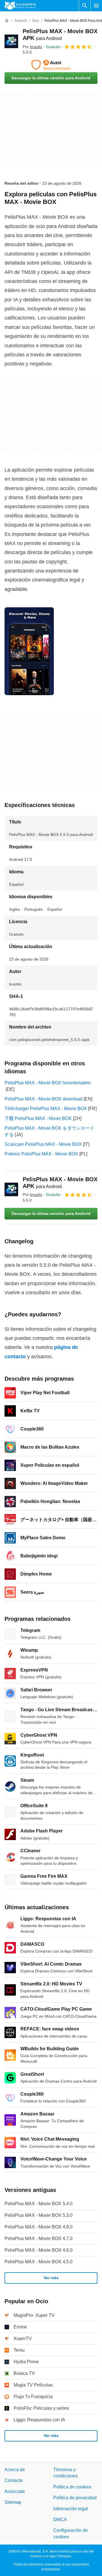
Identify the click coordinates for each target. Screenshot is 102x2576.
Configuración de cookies (71, 2533)
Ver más (51, 2278)
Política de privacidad (75, 2498)
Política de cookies (72, 2487)
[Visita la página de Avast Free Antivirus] (51, 65)
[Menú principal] (96, 6)
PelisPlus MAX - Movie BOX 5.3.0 (39, 2215)
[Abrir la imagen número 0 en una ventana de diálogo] (29, 651)
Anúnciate (15, 2491)
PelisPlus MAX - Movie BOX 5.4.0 (39, 2204)
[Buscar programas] (85, 6)
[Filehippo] (20, 6)
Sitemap (13, 2502)
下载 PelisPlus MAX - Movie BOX (38, 1118)
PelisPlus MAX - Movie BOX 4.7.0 (39, 2238)
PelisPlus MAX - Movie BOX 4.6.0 (39, 2250)
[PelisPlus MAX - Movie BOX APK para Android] (11, 41)
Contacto (14, 2480)
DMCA (60, 2519)
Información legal (71, 2509)
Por (32, 47)
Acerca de (15, 2470)
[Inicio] (7, 21)
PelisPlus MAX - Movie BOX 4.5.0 (39, 2262)
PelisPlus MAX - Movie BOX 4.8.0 (39, 2227)
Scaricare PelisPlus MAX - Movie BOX (43, 1144)
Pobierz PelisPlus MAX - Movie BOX (41, 1154)
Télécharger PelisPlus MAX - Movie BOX (46, 1109)
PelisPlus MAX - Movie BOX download (43, 1099)
